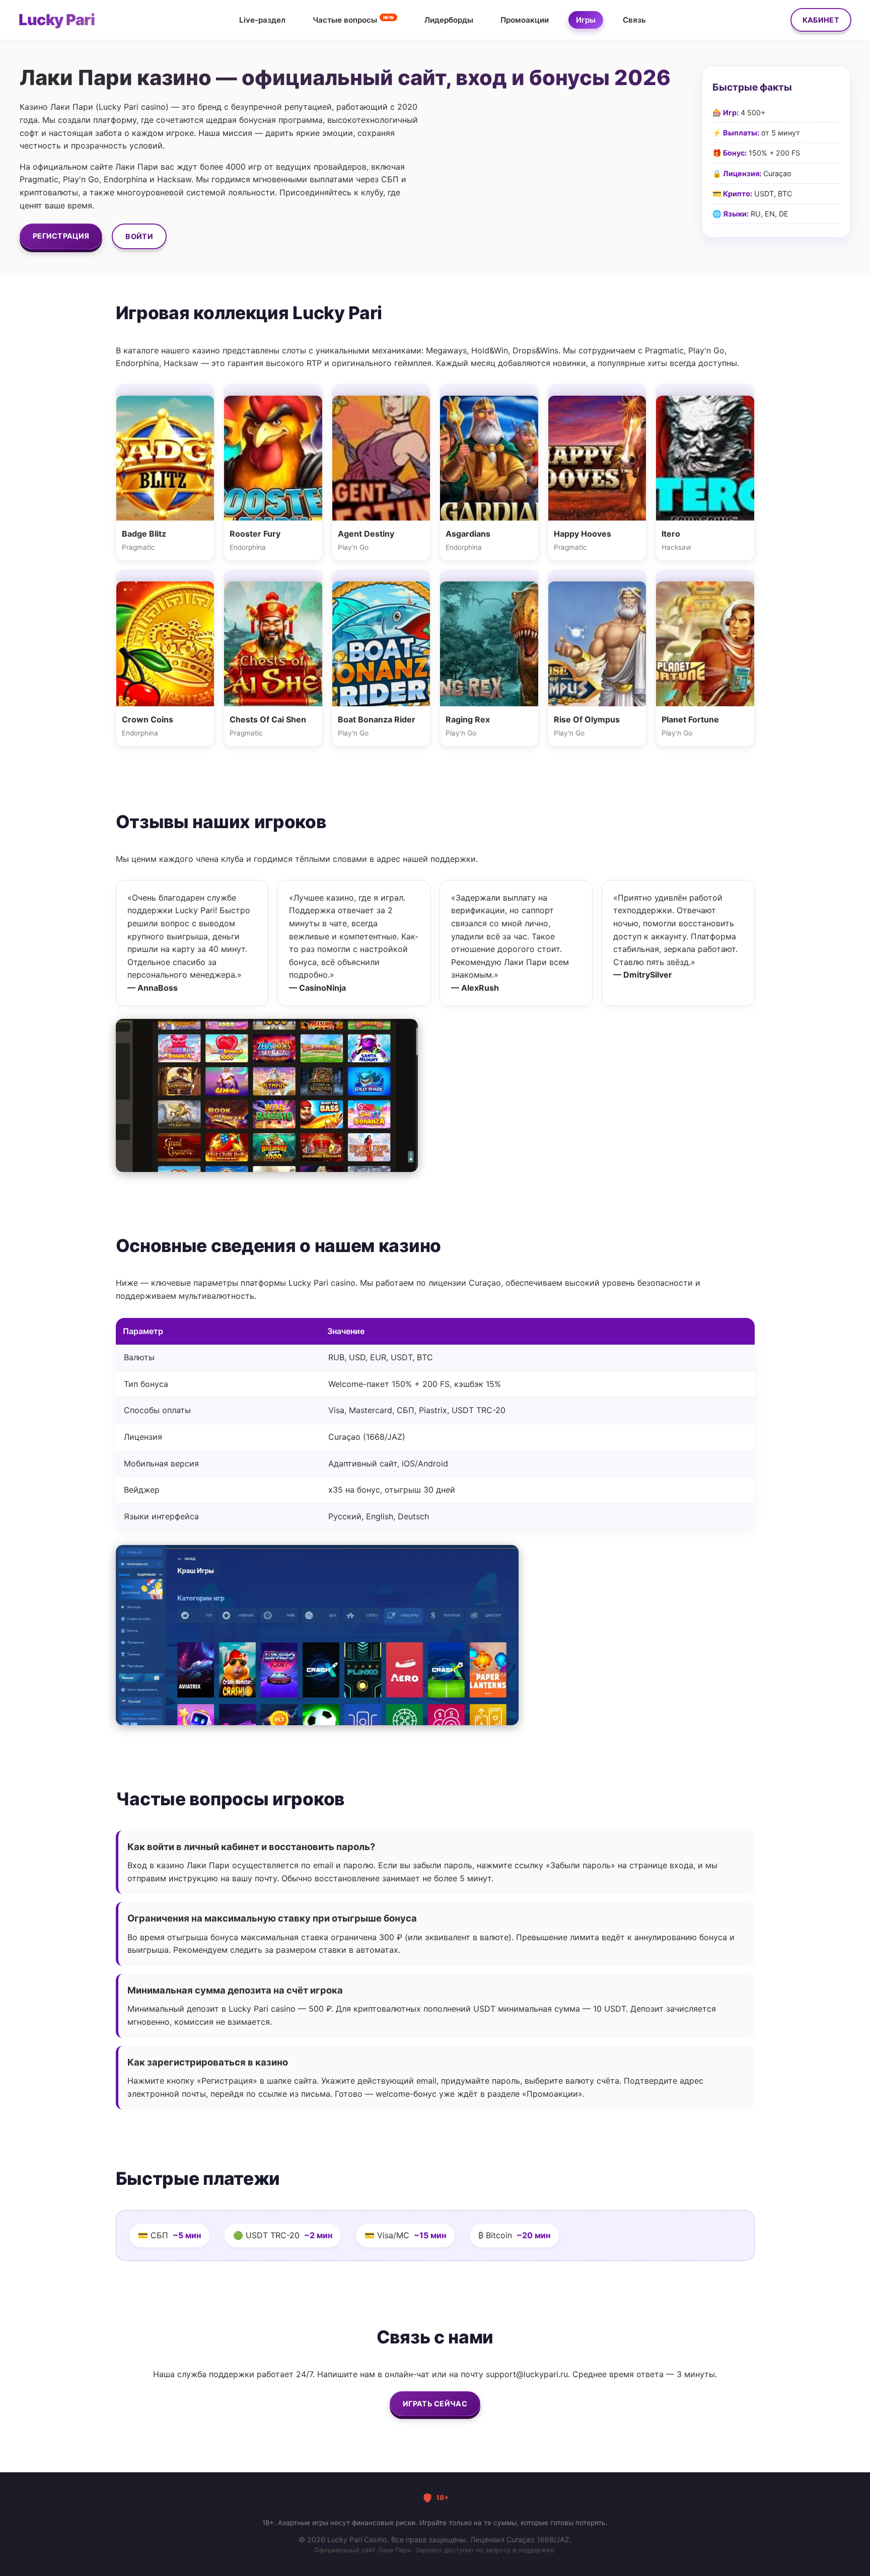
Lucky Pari (57, 20)
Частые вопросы (353, 19)
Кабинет (821, 20)
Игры (586, 20)
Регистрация (61, 236)
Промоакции (525, 20)
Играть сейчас (435, 2404)
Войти (139, 236)
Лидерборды (449, 20)
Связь (634, 20)
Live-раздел (262, 20)
